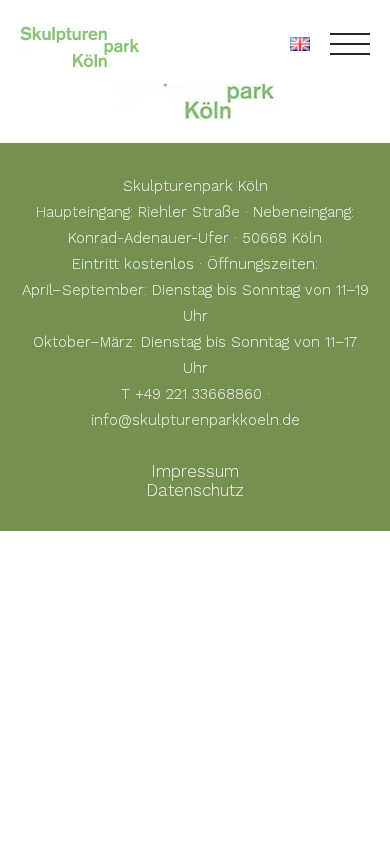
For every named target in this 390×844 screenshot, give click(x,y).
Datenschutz (195, 490)
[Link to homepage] (80, 44)
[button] (36, 808)
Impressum (195, 471)
